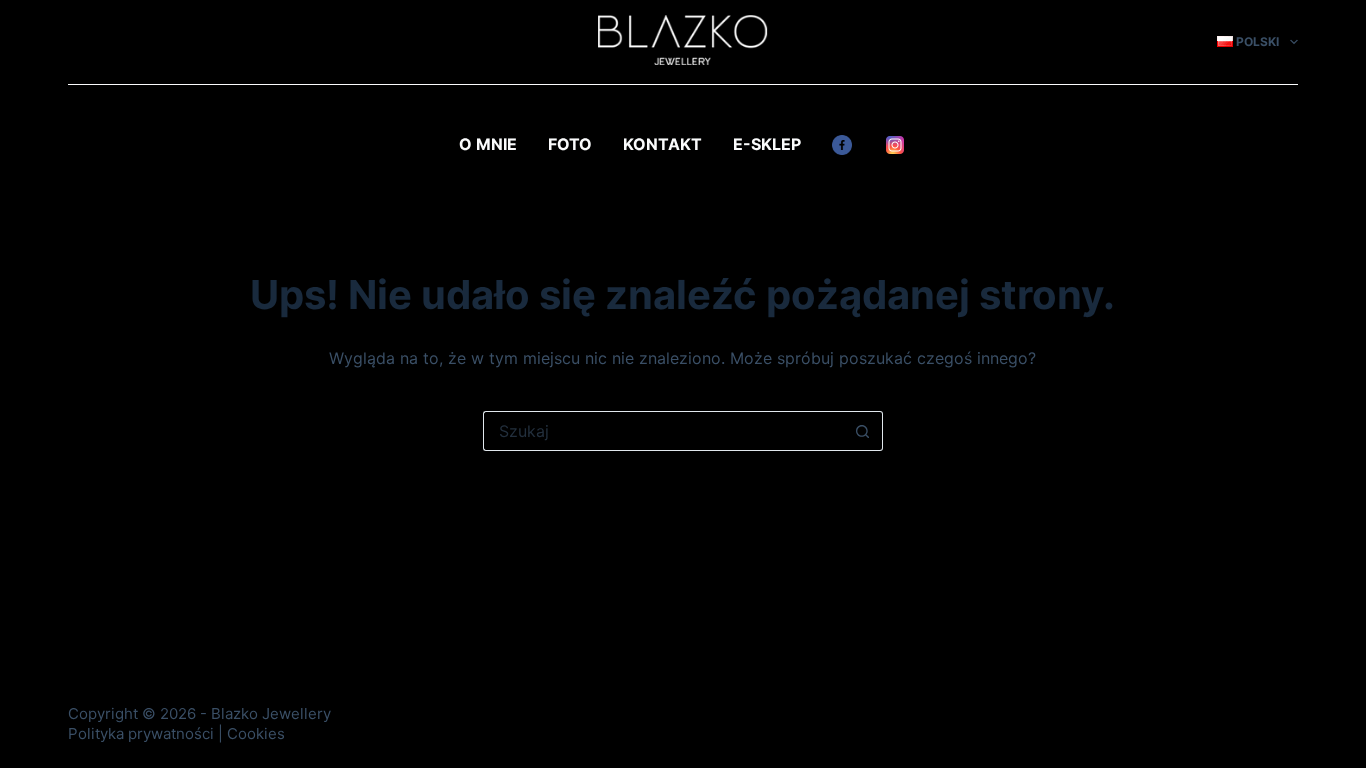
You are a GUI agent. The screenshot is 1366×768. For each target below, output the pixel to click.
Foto (570, 144)
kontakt (662, 144)
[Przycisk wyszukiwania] (863, 431)
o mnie (488, 144)
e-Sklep (767, 144)
